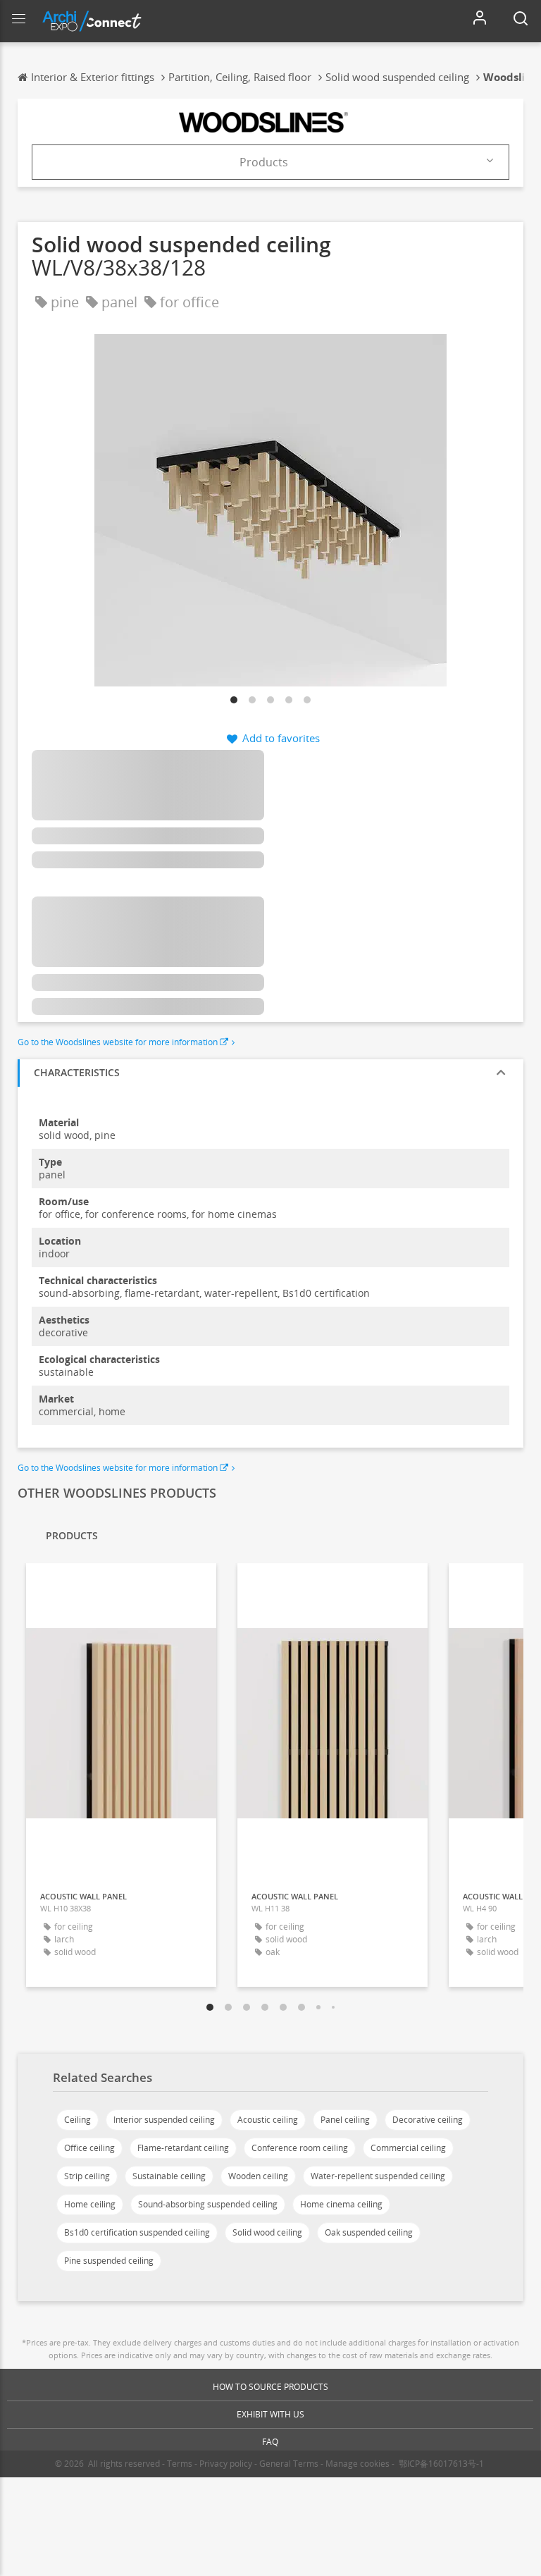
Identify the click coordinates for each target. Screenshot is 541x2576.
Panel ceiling (345, 2120)
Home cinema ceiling (341, 2204)
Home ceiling (90, 2204)
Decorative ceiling (428, 2120)
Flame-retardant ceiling (183, 2148)
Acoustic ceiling (268, 2120)
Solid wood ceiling (267, 2232)
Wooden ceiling (258, 2176)
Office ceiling (89, 2148)
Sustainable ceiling (169, 2176)
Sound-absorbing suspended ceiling (208, 2204)
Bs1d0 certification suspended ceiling (137, 2232)
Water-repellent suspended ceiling (378, 2176)
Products (264, 162)
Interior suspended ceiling (164, 2120)
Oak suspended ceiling (369, 2232)
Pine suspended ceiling (109, 2261)
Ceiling (77, 2120)
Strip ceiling (87, 2176)
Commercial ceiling (408, 2148)
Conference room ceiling (300, 2148)
